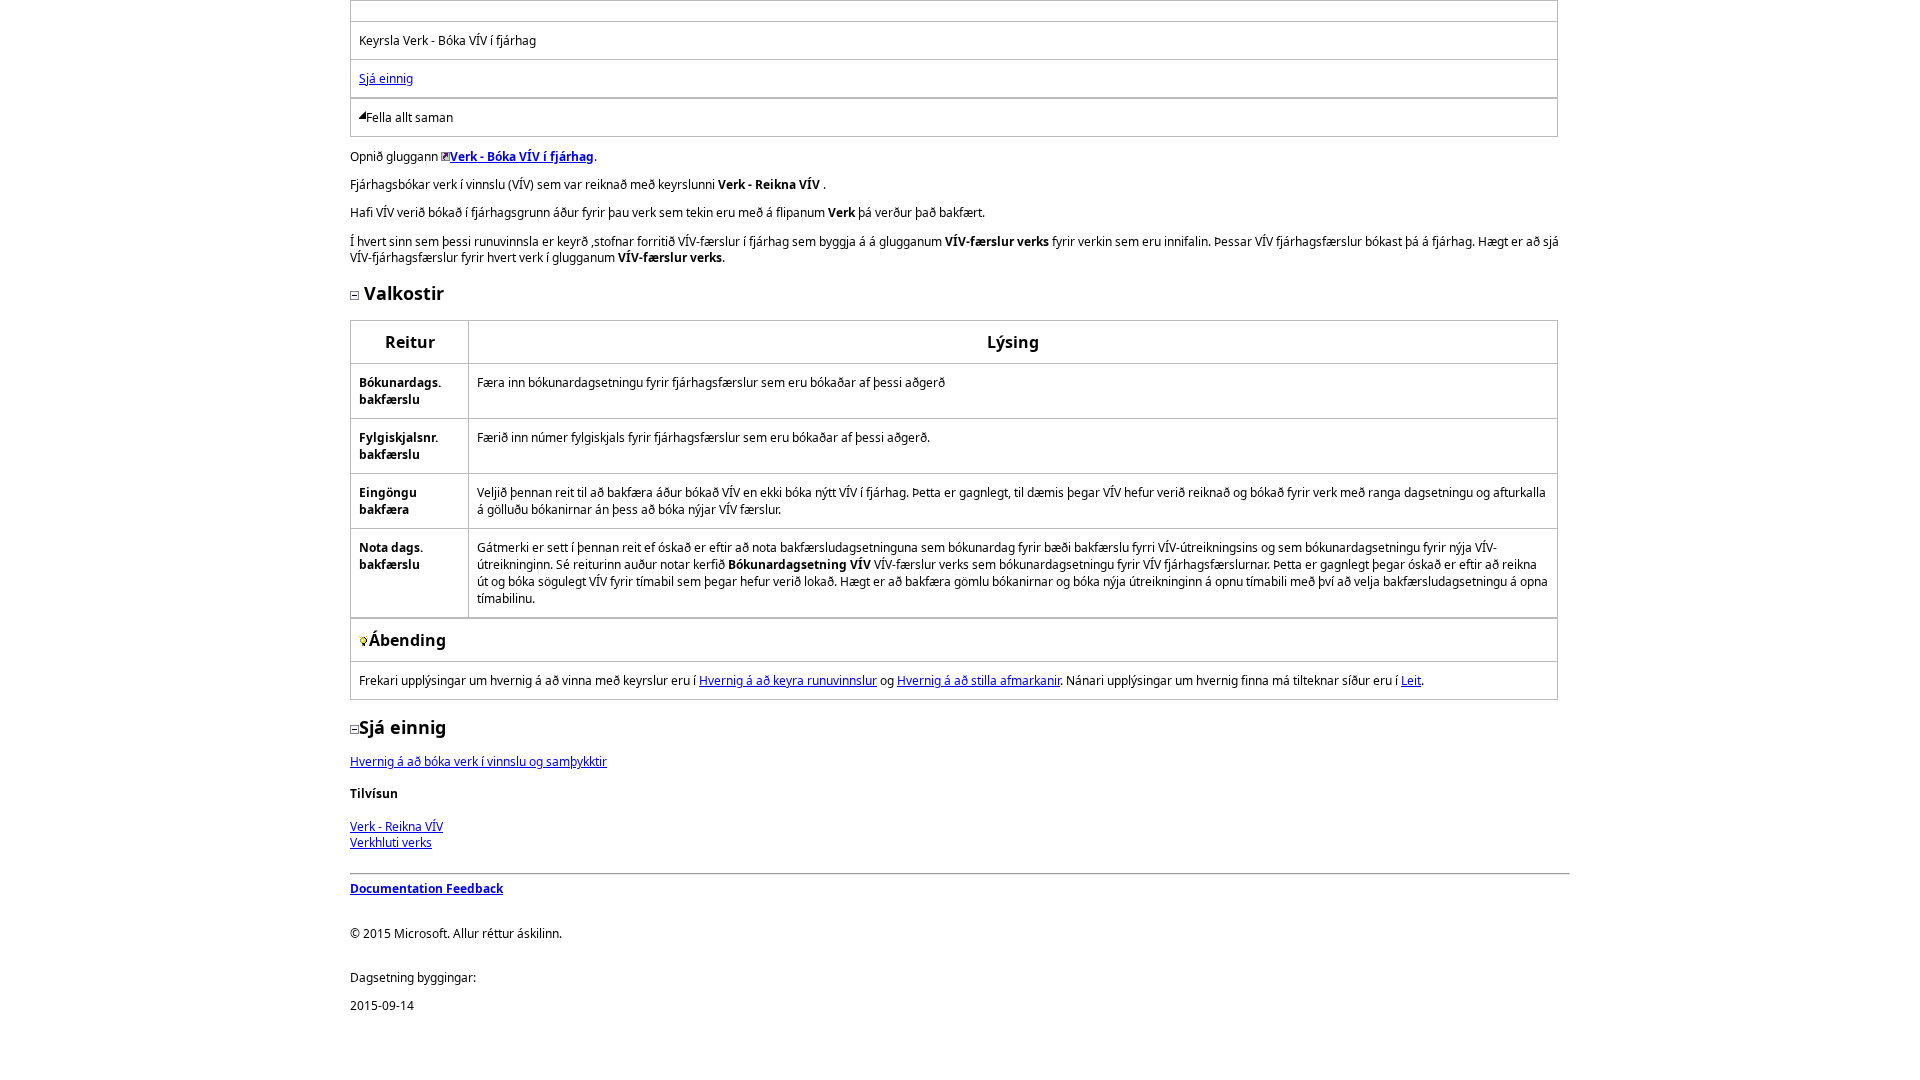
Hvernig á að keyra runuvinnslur (788, 680)
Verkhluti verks (391, 842)
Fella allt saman (409, 117)
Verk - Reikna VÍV (396, 826)
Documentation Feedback (426, 888)
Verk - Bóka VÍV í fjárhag (522, 156)
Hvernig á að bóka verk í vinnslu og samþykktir (478, 761)
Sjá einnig (386, 78)
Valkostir (401, 293)
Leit (1411, 680)
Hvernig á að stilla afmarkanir (978, 680)
